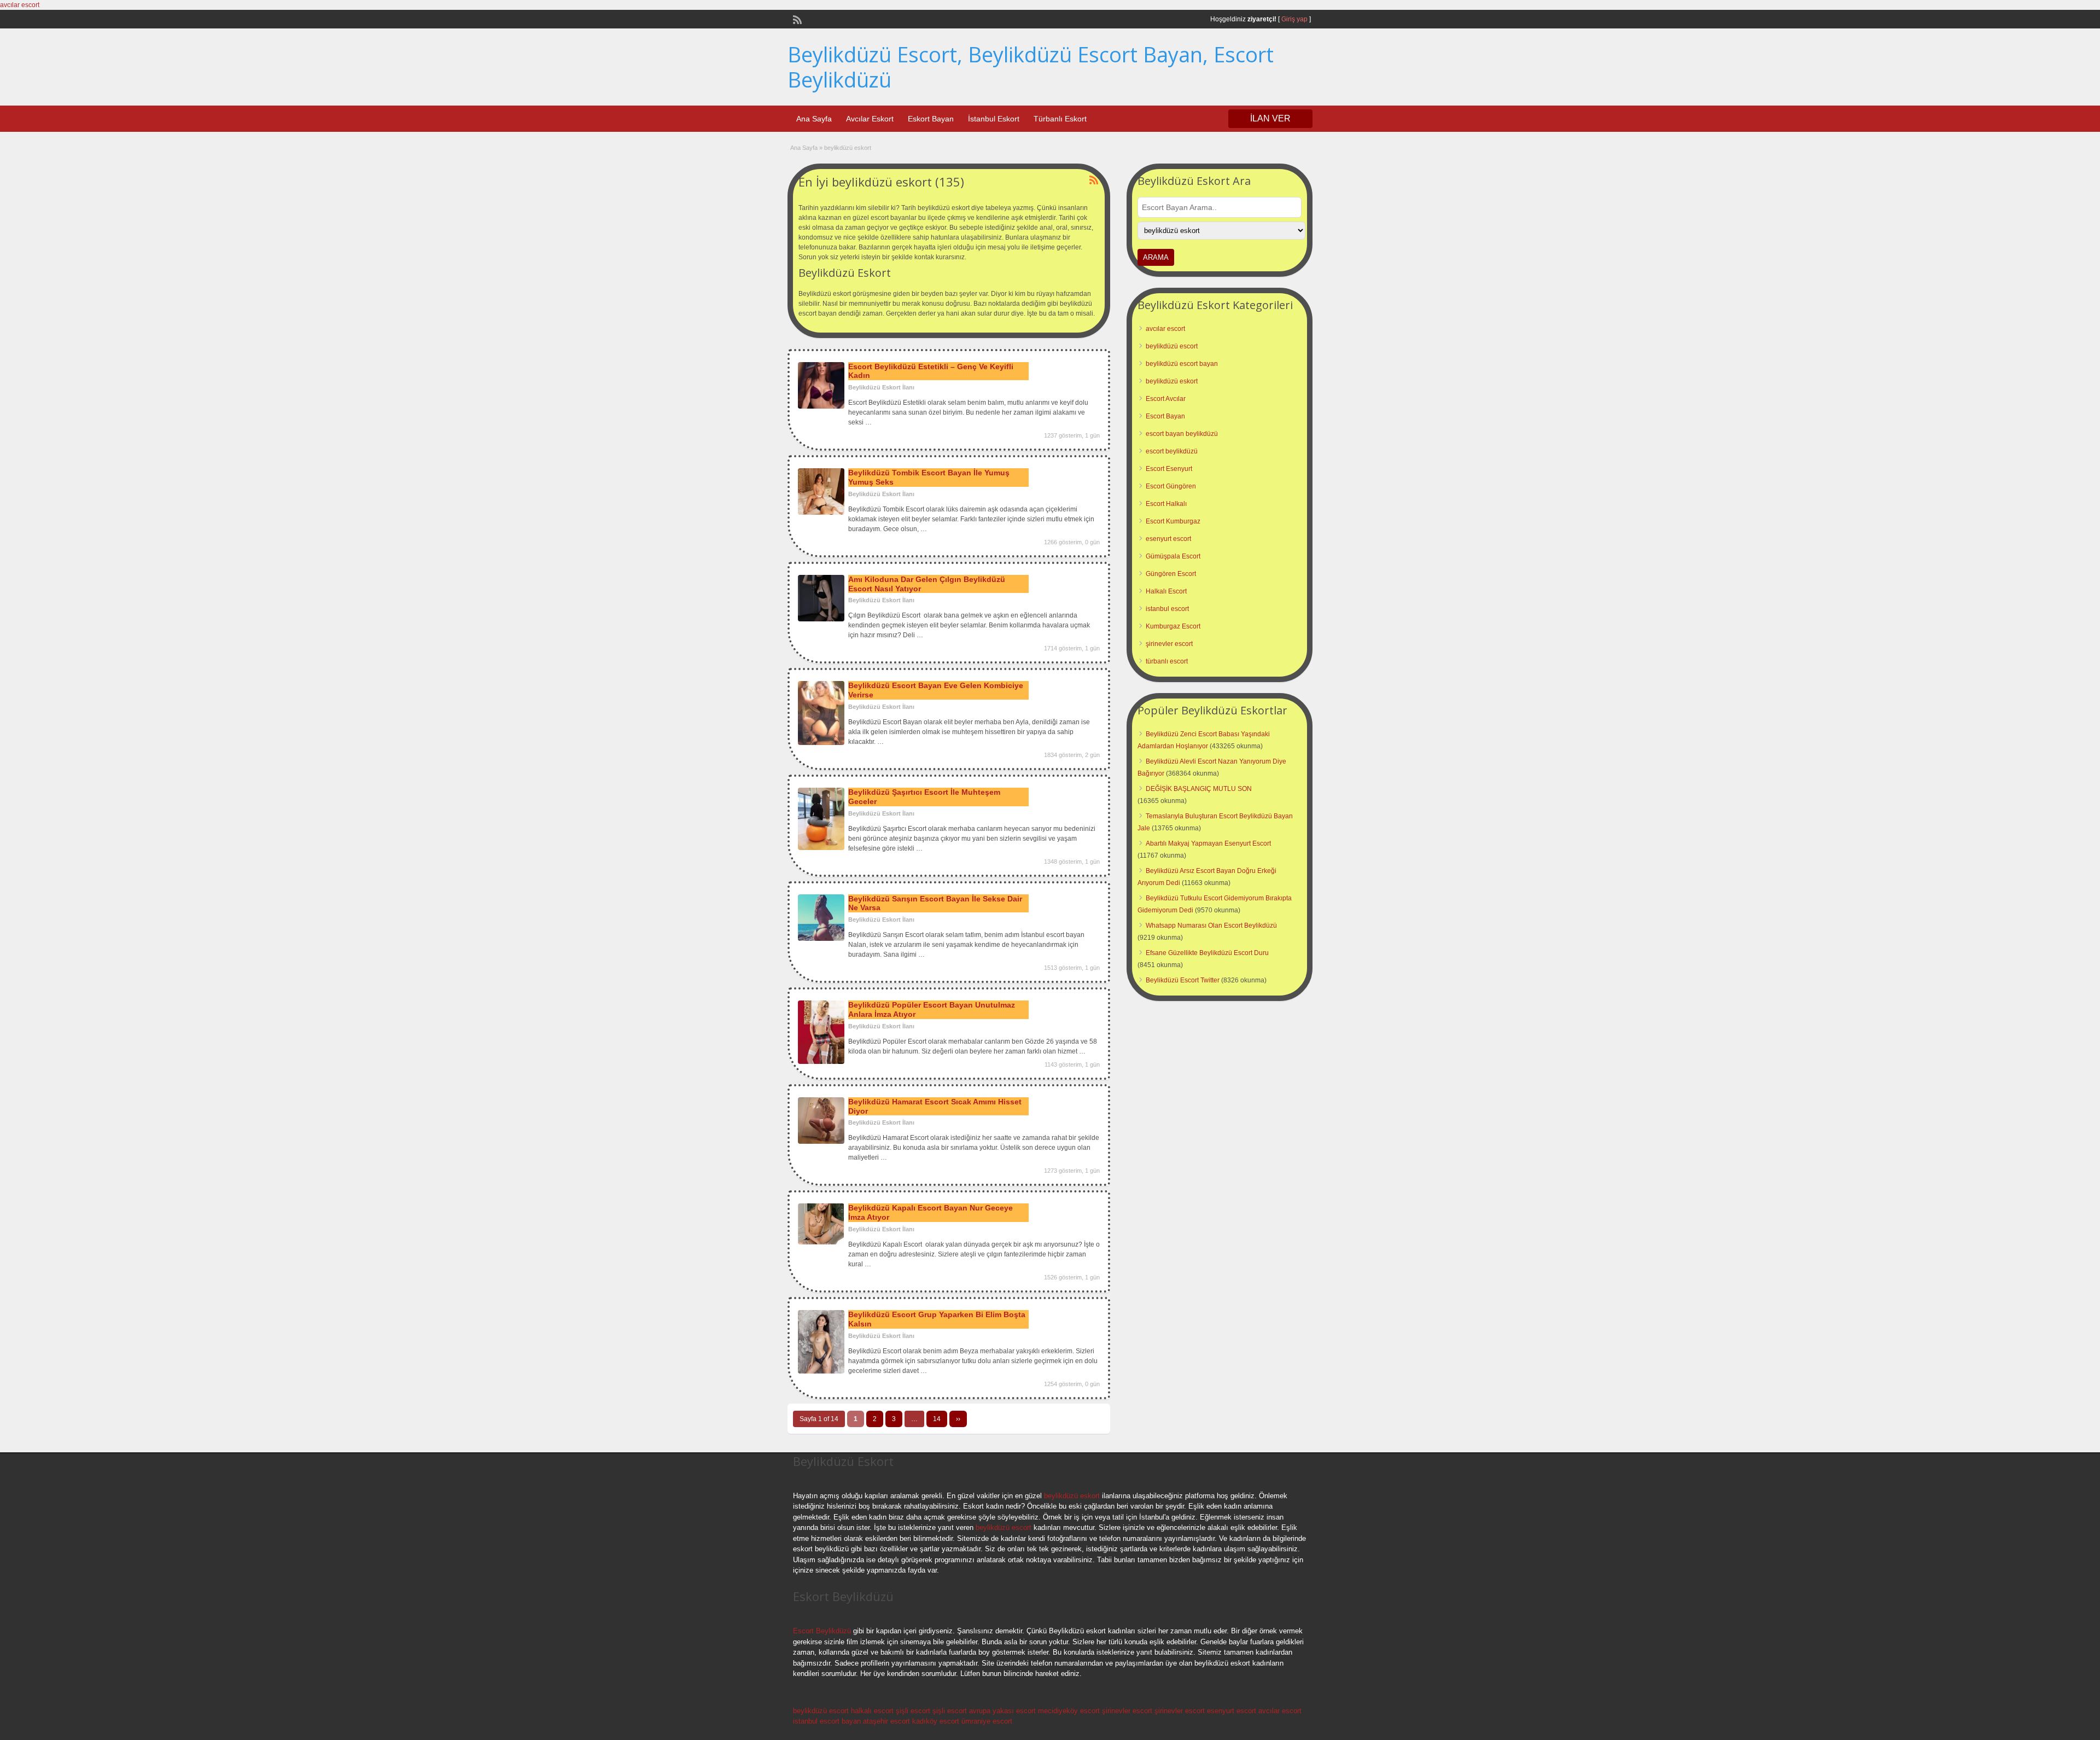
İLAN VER (1270, 118)
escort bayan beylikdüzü (1182, 434)
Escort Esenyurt (1169, 469)
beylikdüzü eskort (1172, 381)
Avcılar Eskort (870, 119)
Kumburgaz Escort (1173, 626)
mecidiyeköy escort (1069, 1711)
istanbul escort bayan (827, 1721)
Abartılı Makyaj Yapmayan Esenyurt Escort (1208, 843)
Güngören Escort (1171, 574)
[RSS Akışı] (796, 19)
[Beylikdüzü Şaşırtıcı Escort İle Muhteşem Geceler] (821, 848)
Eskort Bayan (931, 119)
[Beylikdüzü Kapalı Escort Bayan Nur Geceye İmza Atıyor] (821, 1242)
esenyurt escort (1168, 539)
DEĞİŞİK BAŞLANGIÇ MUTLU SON (1199, 789)
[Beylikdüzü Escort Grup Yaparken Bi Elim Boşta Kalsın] (821, 1371)
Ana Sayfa (814, 119)
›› (958, 1419)
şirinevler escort (1169, 644)
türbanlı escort (1167, 661)
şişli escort (913, 1711)
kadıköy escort (936, 1721)
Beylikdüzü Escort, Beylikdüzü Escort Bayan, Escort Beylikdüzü (1031, 67)
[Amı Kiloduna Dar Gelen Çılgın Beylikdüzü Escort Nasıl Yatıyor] (821, 619)
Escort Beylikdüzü (822, 1631)
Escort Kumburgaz (1173, 521)
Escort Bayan (1165, 416)
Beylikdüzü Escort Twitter (1183, 980)
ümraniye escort (987, 1721)
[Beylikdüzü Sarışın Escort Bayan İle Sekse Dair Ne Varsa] (821, 939)
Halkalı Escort (1166, 591)
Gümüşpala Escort (1173, 556)
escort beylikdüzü (1172, 451)
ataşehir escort (886, 1721)
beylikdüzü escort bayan (1182, 364)
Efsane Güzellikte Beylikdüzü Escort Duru (1207, 953)
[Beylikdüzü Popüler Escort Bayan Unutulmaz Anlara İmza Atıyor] (821, 1062)
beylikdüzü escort (1172, 346)
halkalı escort (872, 1711)
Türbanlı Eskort (1060, 119)
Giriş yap (1294, 19)
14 (937, 1419)
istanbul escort (1167, 609)
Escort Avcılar (1166, 399)
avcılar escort (20, 5)
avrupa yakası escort (1002, 1711)
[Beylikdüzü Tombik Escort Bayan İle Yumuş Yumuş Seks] (821, 513)
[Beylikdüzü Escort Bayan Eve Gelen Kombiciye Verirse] (821, 743)
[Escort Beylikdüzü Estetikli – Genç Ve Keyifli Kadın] (821, 406)
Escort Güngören (1171, 486)
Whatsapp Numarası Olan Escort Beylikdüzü (1211, 926)
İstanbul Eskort (994, 119)
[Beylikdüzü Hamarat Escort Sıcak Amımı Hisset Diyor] (821, 1142)
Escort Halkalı (1166, 504)
